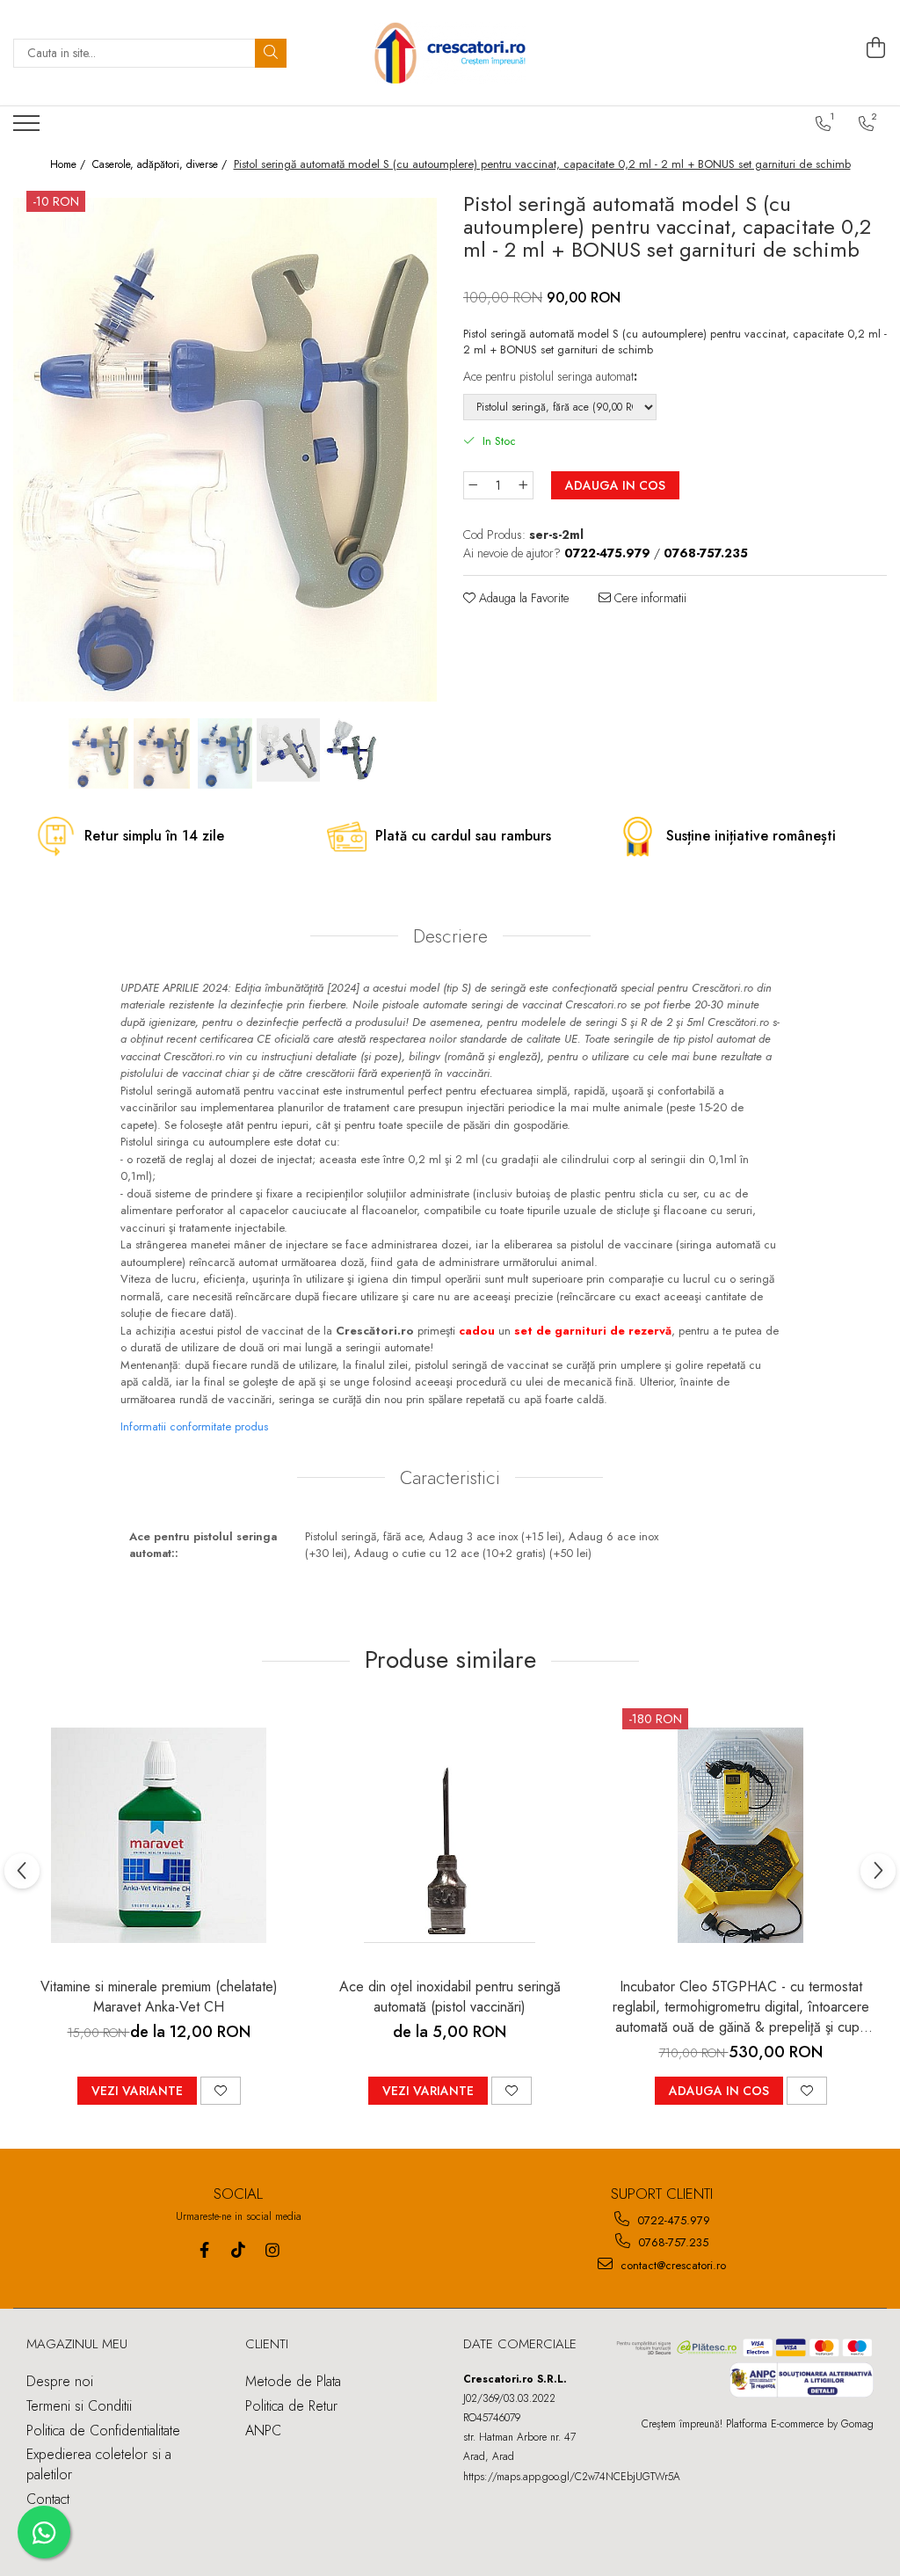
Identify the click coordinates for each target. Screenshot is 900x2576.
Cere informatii (649, 598)
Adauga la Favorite (522, 598)
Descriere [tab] (450, 936)
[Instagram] (273, 2250)
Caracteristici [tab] (450, 1478)
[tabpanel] (225, 450)
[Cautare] (271, 53)
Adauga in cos (615, 485)
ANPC (263, 2430)
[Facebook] (204, 2250)
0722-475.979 (672, 2220)
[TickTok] (239, 2250)
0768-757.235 (671, 2242)
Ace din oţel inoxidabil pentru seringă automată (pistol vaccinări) (450, 1997)
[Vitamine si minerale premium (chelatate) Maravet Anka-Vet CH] (159, 1836)
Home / (69, 165)
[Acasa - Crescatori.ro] (450, 53)
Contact (48, 2499)
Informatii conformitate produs (194, 1426)
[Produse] (29, 128)
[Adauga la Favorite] (221, 2091)
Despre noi (60, 2381)
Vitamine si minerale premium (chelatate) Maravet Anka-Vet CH (159, 1997)
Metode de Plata (293, 2381)
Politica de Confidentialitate (103, 2430)
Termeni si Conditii (79, 2406)
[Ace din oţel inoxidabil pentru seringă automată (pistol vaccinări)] (450, 1836)
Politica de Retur (291, 2406)
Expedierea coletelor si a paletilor (99, 2464)
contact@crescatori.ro (671, 2265)
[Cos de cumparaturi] (876, 48)
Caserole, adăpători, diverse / (161, 165)
